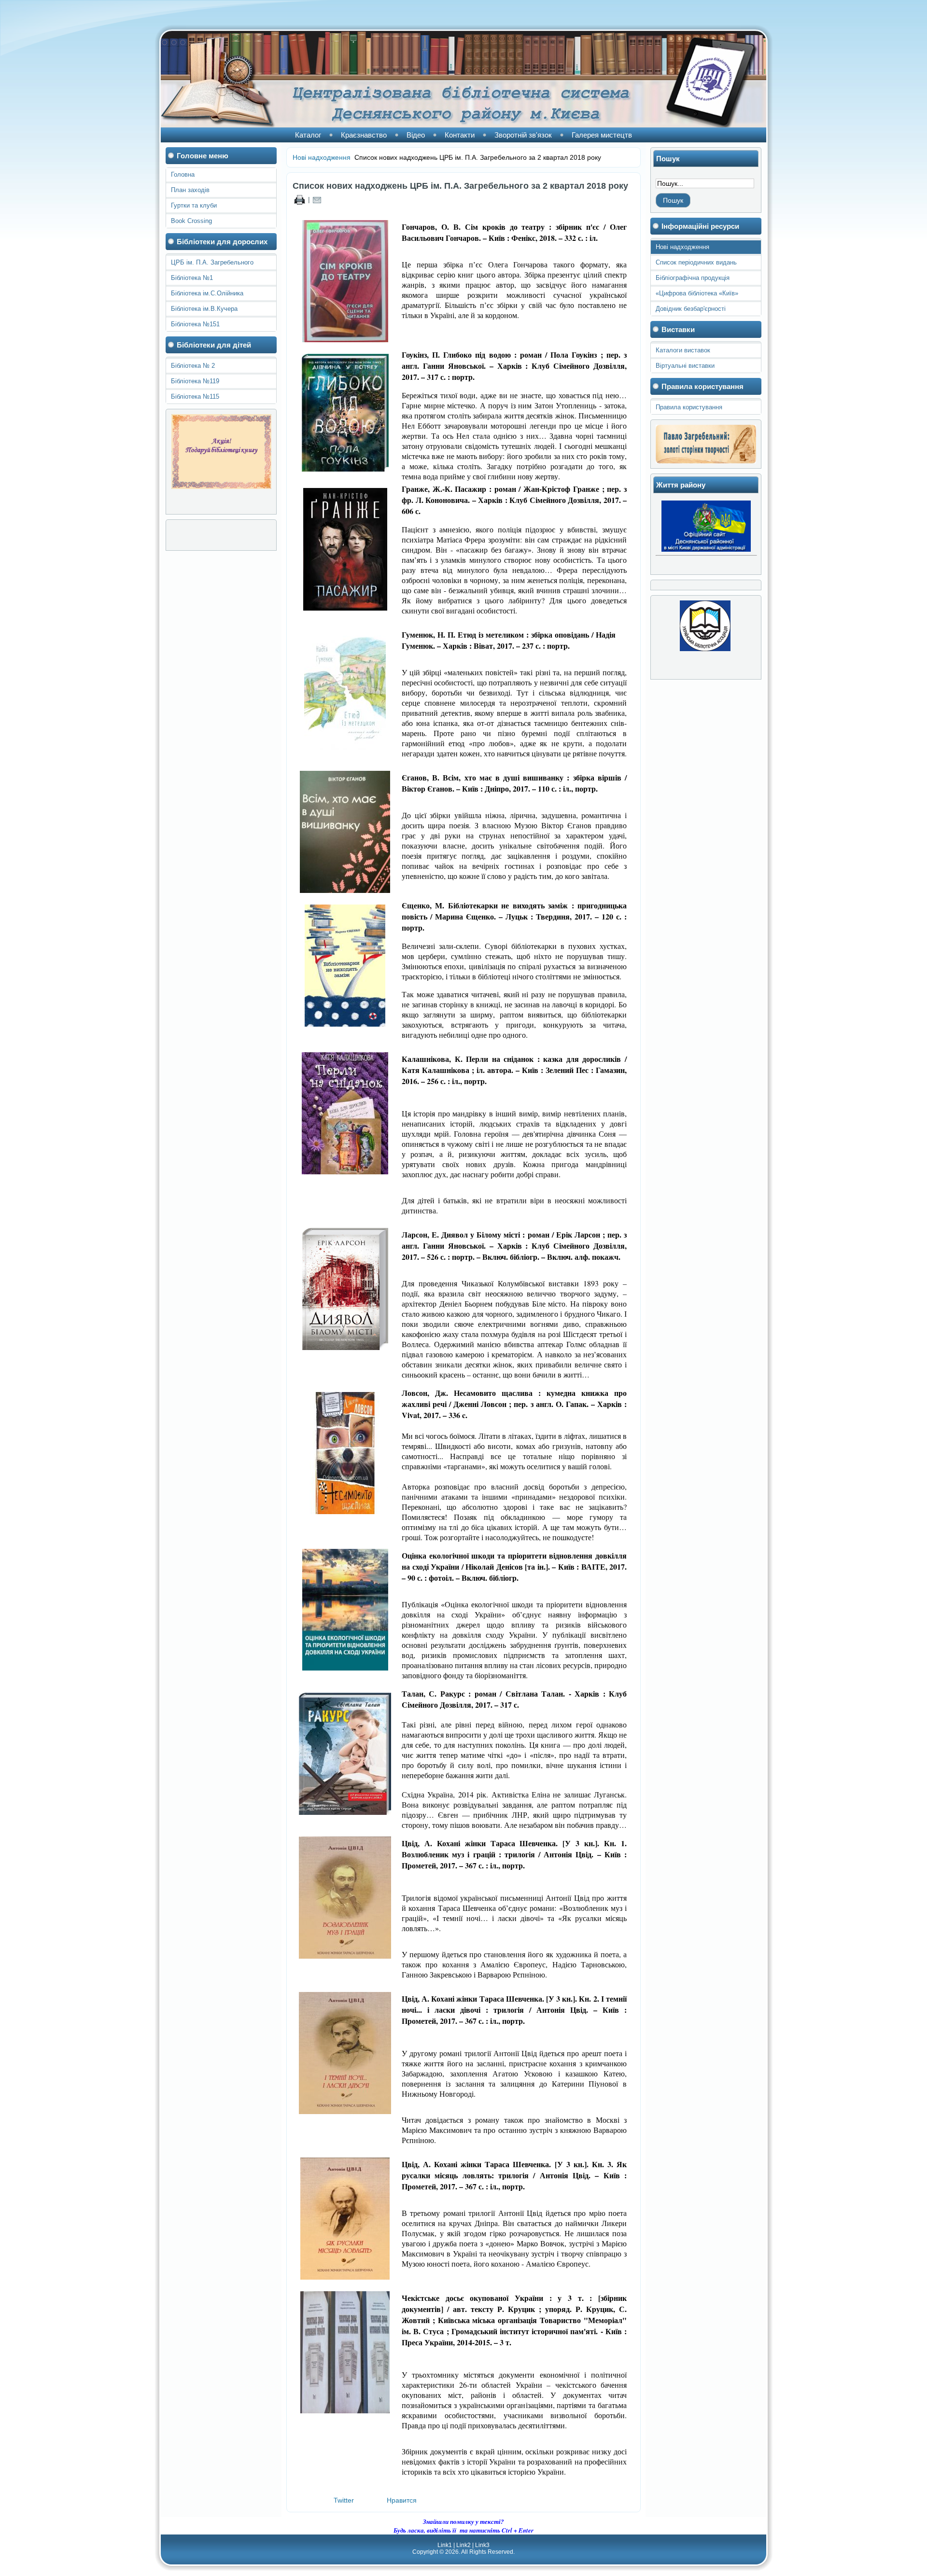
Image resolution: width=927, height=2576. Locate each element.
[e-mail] (317, 199)
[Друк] (300, 199)
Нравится (402, 2500)
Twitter (344, 2500)
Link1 (445, 2545)
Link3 (482, 2545)
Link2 (463, 2545)
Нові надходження (322, 157)
